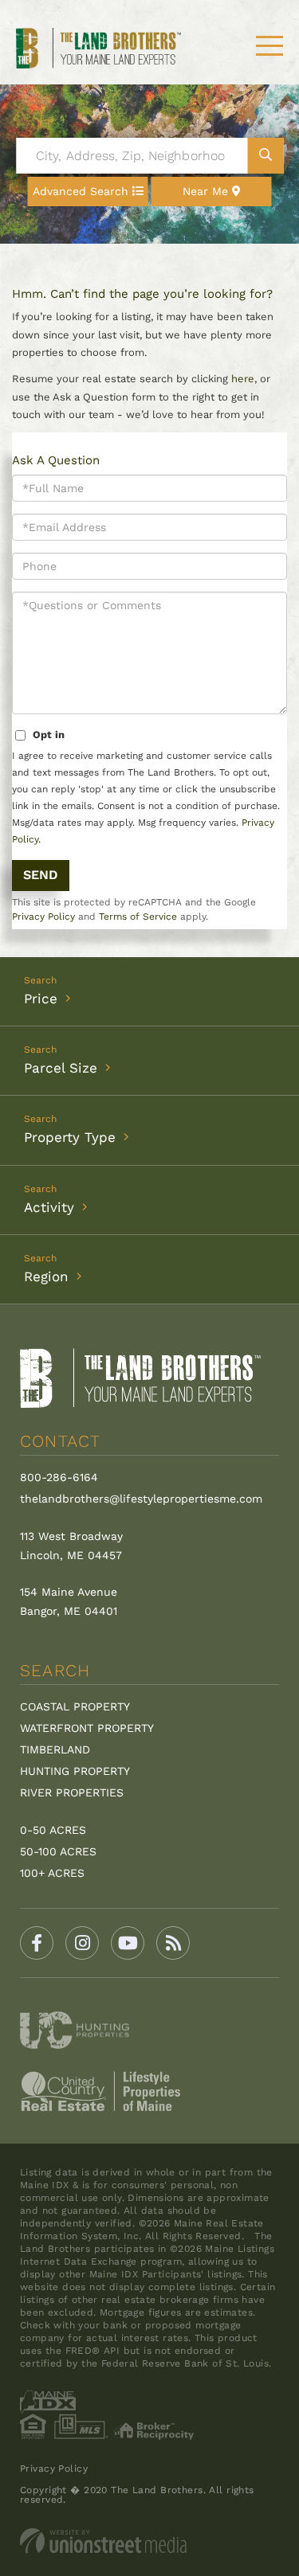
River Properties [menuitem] (72, 1792)
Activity (49, 1207)
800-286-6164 (59, 1477)
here (243, 379)
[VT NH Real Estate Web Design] (149, 2541)
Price (41, 999)
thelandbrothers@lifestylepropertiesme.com (141, 1499)
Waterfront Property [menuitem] (87, 1728)
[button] (265, 156)
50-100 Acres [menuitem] (58, 1851)
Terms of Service (138, 917)
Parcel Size (61, 1068)
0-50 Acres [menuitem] (53, 1830)
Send (41, 875)
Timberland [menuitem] (55, 1749)
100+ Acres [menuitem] (52, 1873)
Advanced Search (81, 191)
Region (46, 1276)
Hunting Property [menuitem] (75, 1771)
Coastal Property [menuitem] (75, 1706)
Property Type (70, 1137)
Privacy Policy (43, 917)
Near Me (205, 191)
